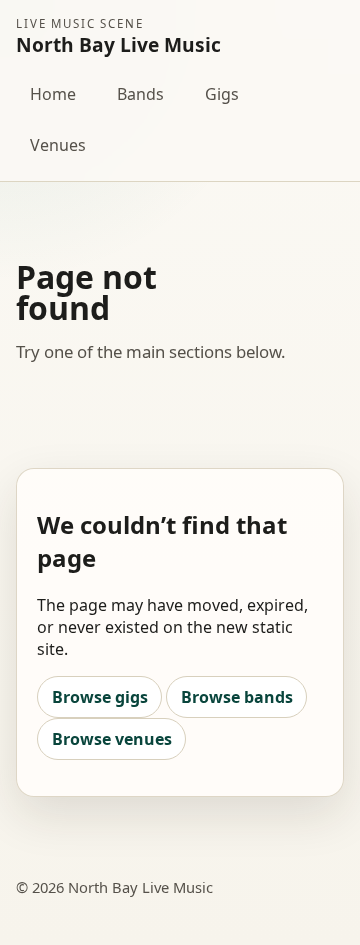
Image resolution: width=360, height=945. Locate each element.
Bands (140, 94)
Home (53, 94)
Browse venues (112, 739)
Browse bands (237, 697)
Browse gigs (100, 697)
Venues (58, 145)
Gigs (222, 94)
